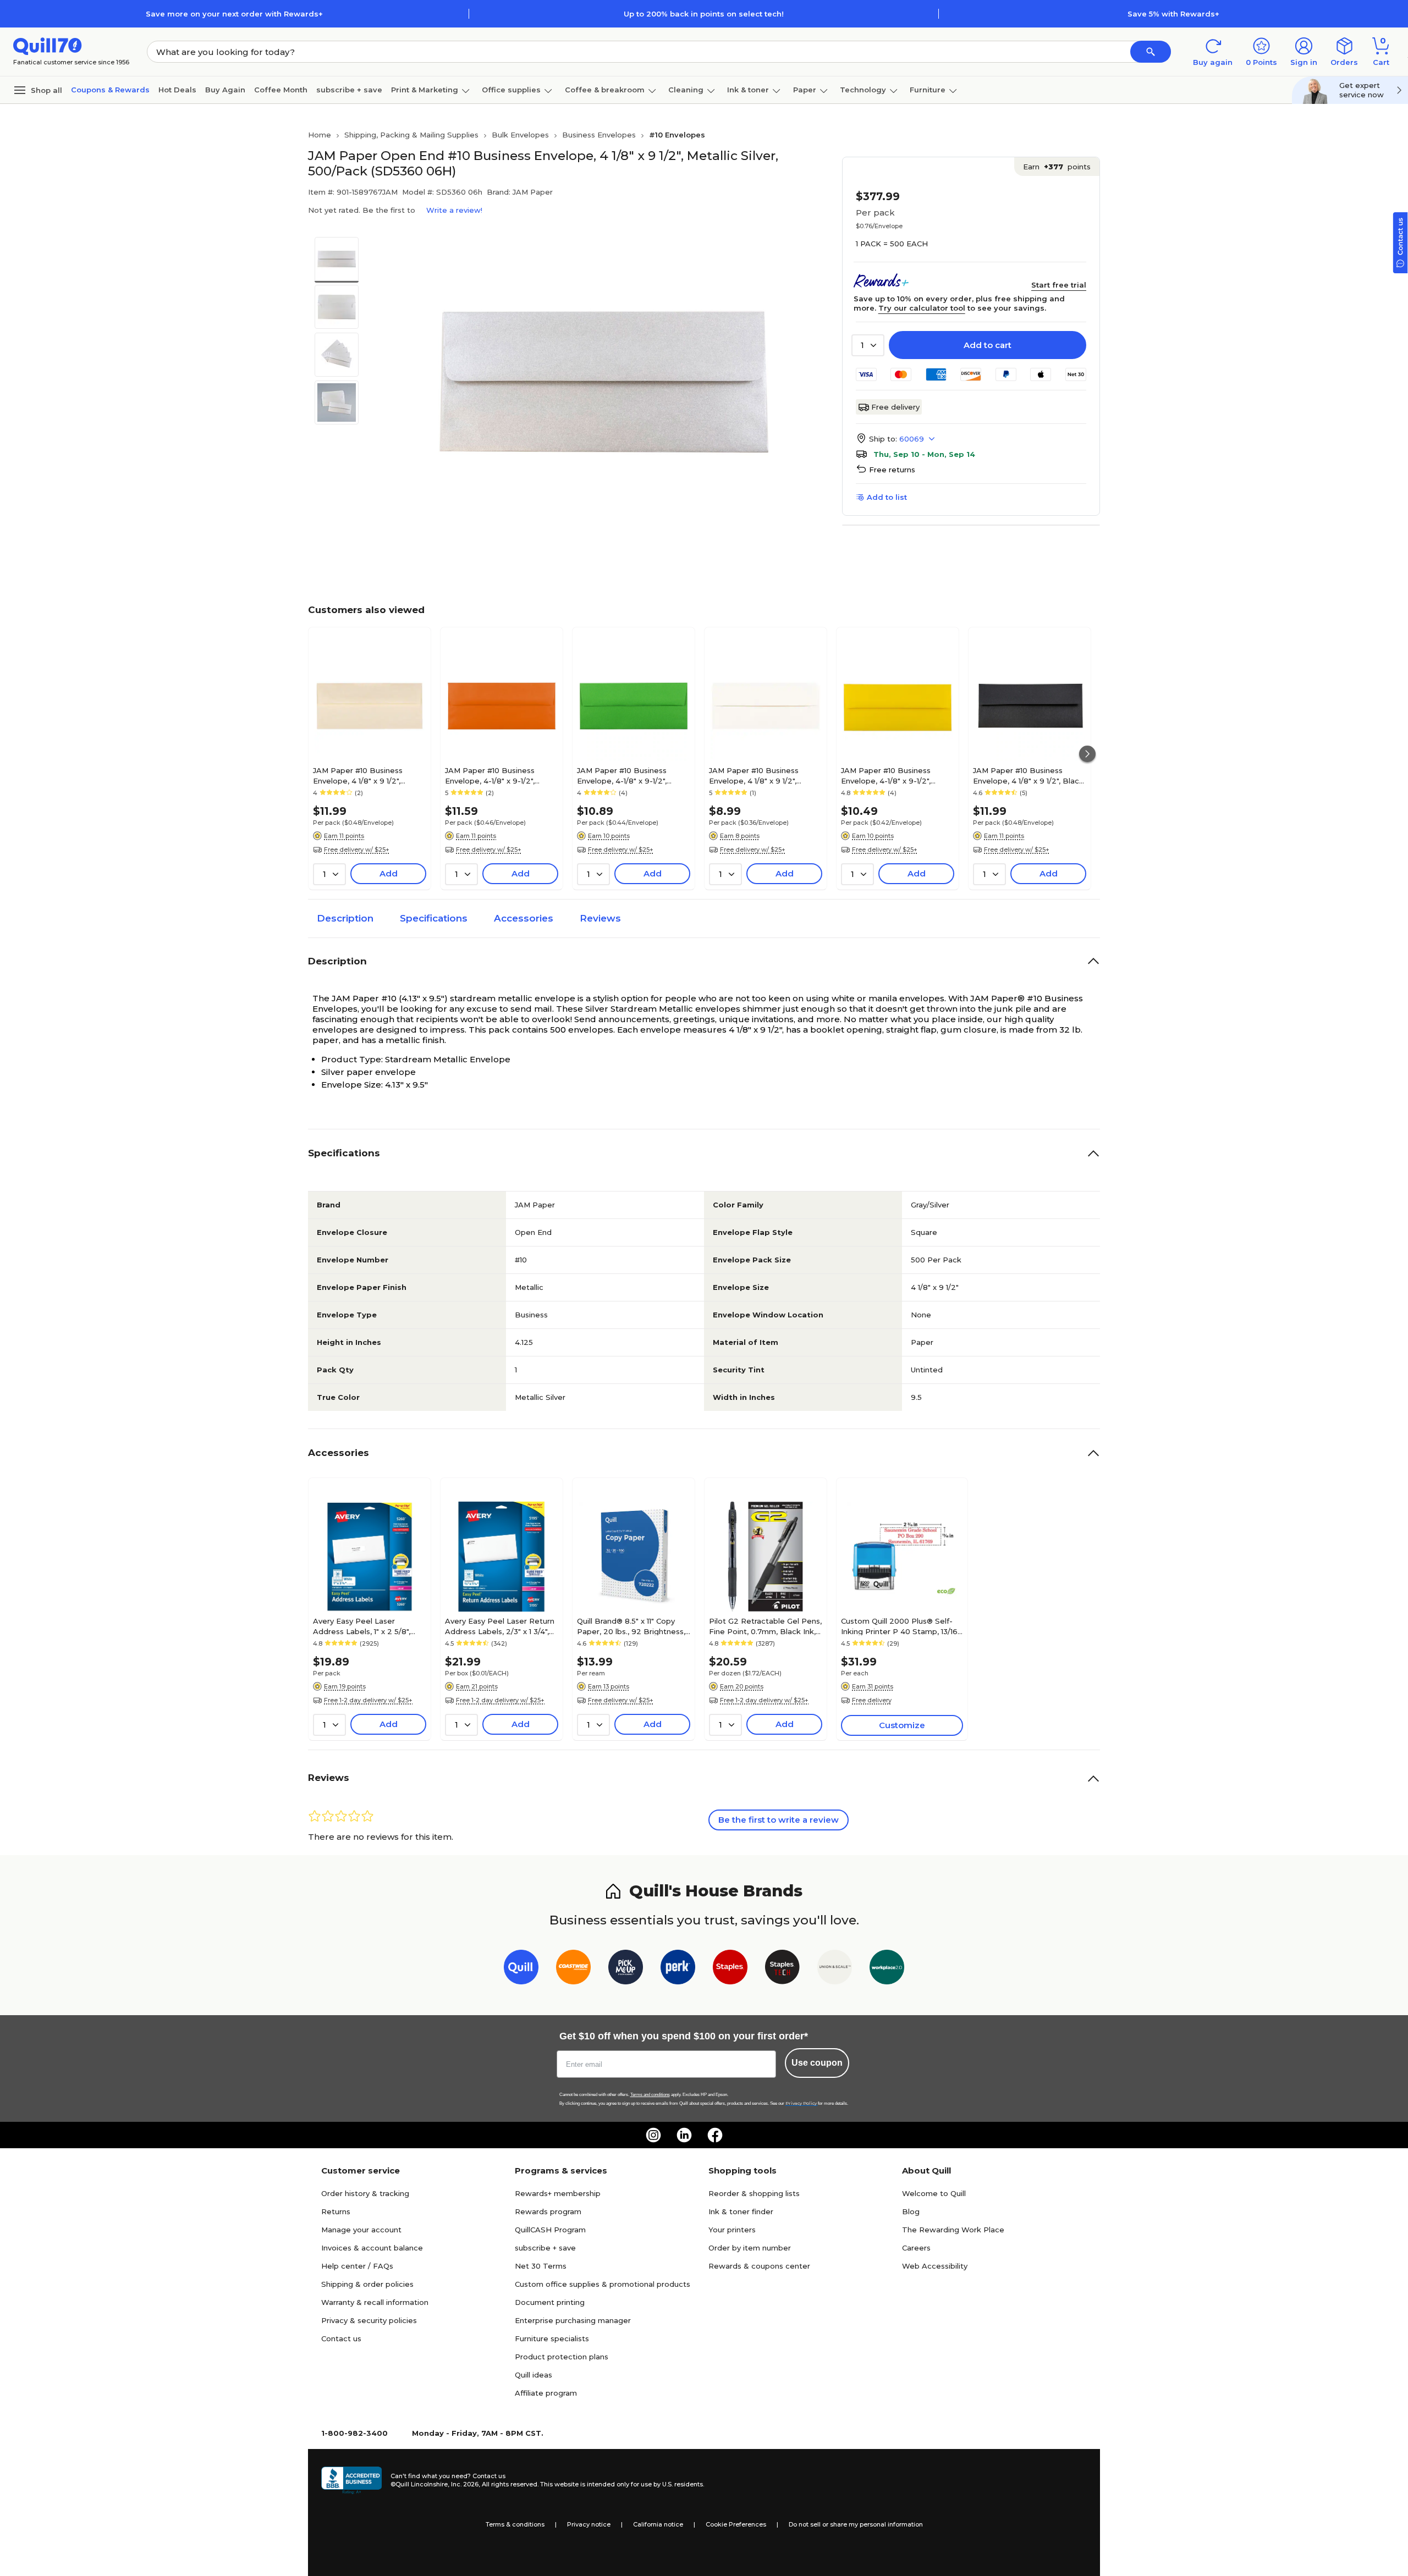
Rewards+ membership (558, 2193)
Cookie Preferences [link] (736, 2524)
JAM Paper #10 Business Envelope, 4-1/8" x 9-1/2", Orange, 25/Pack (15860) (490, 775)
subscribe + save (349, 90)
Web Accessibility (935, 2266)
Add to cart (988, 345)
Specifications (434, 918)
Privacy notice (589, 2524)
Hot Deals (177, 90)
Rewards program (548, 2211)
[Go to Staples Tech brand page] (782, 1969)
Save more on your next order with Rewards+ (234, 14)
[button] (1151, 52)
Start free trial (1059, 285)
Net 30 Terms (541, 2266)
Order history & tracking (365, 2193)
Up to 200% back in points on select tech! (704, 14)
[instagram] (653, 2135)
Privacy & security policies (369, 2320)
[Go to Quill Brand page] (521, 1969)
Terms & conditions (515, 2524)
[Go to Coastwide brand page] (573, 1969)
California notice (658, 2524)
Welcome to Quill (934, 2193)
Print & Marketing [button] (425, 90)
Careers (916, 2248)
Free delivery (895, 407)
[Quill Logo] (48, 45)
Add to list (887, 497)
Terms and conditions (650, 2095)
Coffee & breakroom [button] (605, 90)
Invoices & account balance (372, 2248)
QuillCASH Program (550, 2230)
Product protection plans (562, 2357)
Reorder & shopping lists (754, 2193)
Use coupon (817, 2063)
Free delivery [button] (872, 1700)
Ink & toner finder (741, 2211)
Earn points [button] (1057, 167)
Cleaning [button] (686, 90)
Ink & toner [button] (748, 90)
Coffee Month (281, 90)
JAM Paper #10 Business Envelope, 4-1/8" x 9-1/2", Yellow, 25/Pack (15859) (886, 775)
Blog (911, 2211)
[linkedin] (684, 2135)
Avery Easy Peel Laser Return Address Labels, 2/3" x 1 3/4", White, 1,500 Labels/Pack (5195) (500, 1626)
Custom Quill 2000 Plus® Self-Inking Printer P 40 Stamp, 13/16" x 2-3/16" (901, 1626)
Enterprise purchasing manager (573, 2320)
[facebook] (715, 2135)
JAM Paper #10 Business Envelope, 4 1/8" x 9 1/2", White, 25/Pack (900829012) (762, 775)
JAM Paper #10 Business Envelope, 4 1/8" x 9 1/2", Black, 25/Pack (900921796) (1029, 775)
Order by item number (750, 2248)
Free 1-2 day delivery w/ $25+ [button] (368, 1700)
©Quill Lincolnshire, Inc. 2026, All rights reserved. (464, 2484)
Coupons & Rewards (110, 90)
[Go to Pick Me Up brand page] (626, 1969)
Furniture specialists (552, 2338)
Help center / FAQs (357, 2266)
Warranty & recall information (375, 2302)
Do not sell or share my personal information (856, 2524)
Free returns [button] (892, 470)
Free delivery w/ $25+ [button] (357, 850)
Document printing (550, 2302)
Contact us (341, 2338)
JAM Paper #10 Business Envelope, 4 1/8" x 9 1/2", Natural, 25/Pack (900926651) (367, 775)
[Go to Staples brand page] (730, 1969)
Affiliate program (546, 2393)
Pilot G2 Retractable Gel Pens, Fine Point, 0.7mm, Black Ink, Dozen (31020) (765, 1626)
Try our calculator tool (922, 308)
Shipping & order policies (367, 2284)
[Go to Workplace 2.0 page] (887, 1969)
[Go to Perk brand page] (678, 1969)
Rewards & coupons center (759, 2266)
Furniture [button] (928, 90)
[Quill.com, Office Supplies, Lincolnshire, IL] (351, 2480)
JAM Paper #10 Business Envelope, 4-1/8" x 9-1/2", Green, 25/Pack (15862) (622, 775)
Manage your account (361, 2230)
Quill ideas (533, 2375)
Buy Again (225, 90)
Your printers (732, 2230)
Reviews (600, 918)
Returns (336, 2211)
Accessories (524, 918)
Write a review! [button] (454, 210)
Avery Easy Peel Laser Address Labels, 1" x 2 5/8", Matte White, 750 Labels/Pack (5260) (369, 1626)
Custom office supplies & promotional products (603, 2284)
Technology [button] (863, 90)
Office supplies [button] (511, 90)
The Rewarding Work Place (953, 2230)
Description (345, 918)
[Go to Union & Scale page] (835, 1969)
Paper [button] (805, 90)
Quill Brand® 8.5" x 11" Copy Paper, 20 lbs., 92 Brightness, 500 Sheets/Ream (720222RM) (631, 1626)
